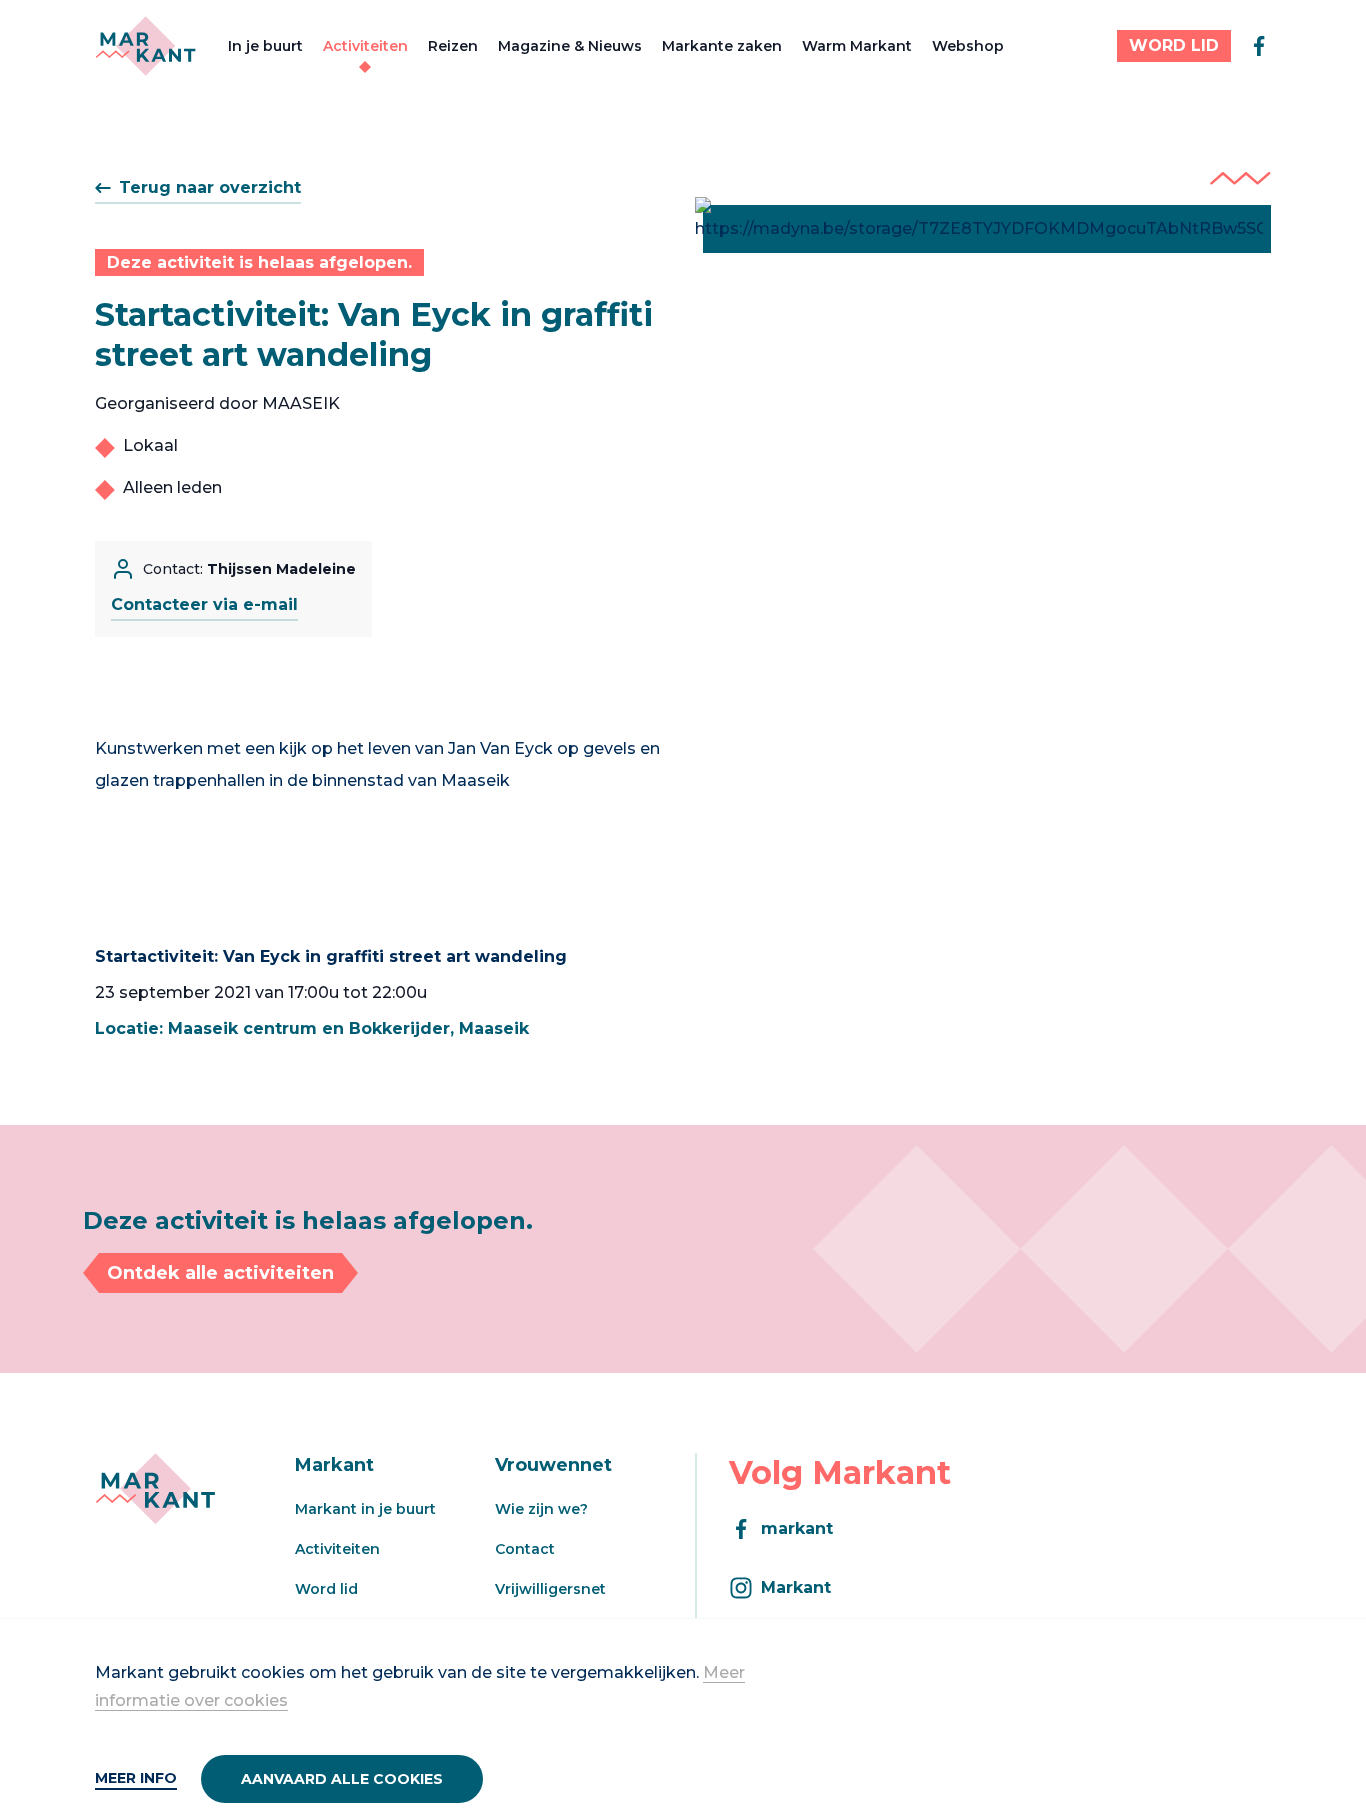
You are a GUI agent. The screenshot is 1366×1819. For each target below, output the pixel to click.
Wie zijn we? (541, 1509)
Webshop (968, 46)
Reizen (453, 46)
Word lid (326, 1589)
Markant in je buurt (365, 1509)
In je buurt (265, 46)
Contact (525, 1549)
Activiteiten (365, 46)
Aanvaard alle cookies (342, 1779)
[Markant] (145, 46)
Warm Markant (857, 46)
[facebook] (1259, 46)
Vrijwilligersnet (550, 1589)
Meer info (136, 1778)
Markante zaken (722, 46)
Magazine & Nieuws (570, 46)
